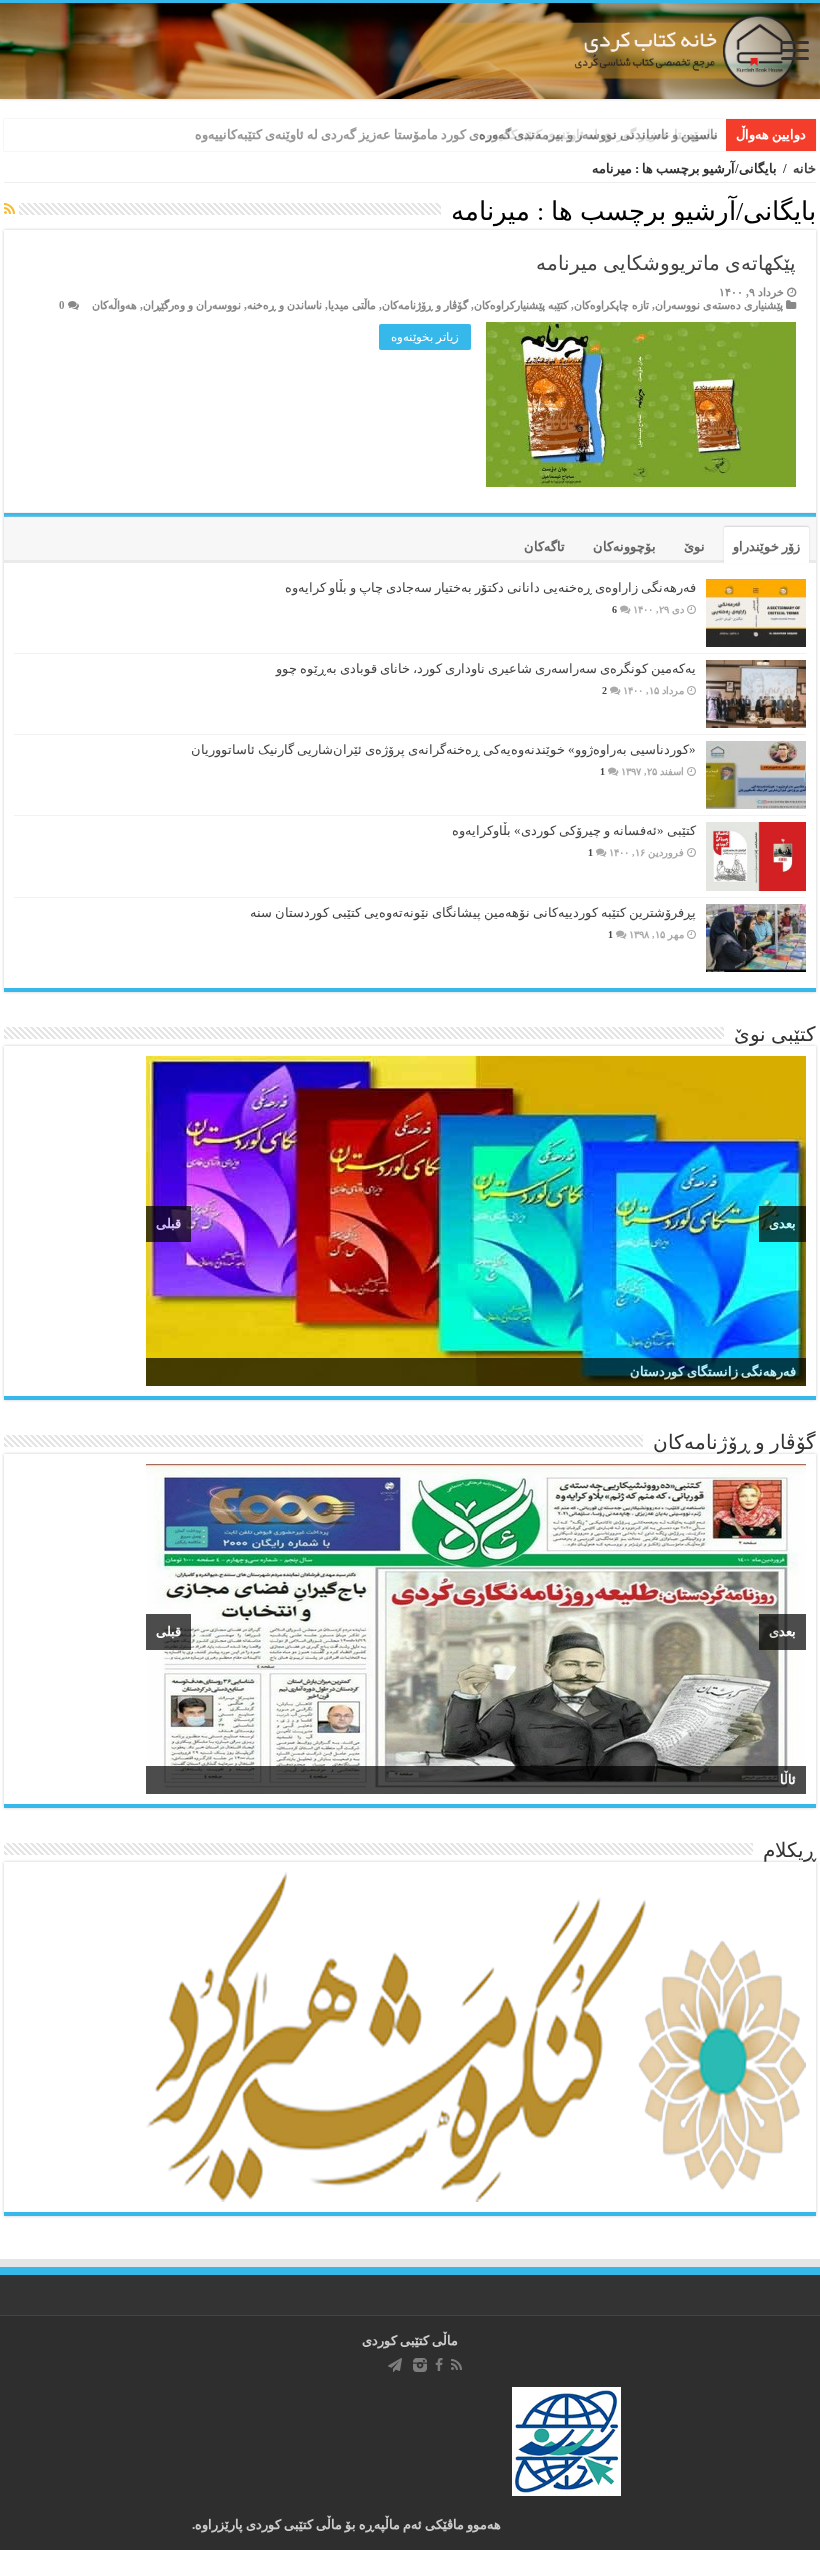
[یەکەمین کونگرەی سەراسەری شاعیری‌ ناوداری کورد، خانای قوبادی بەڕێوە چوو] (756, 694)
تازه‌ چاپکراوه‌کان (611, 305)
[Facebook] (439, 2365)
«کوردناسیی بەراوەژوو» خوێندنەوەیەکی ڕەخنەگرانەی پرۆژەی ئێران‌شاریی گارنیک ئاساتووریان (443, 749)
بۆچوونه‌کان (624, 546)
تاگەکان (544, 546)
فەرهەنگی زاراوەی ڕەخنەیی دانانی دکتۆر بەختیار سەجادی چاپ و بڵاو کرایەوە (490, 587)
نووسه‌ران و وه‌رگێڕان (192, 305)
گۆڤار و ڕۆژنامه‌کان (425, 305)
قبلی (168, 1223)
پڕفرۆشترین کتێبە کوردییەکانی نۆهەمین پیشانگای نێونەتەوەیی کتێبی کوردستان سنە (473, 912)
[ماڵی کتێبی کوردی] (410, 51)
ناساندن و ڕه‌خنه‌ (284, 305)
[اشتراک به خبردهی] (9, 210)
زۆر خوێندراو (766, 546)
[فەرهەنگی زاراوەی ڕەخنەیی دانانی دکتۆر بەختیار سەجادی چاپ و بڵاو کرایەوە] (756, 613)
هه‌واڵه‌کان (114, 305)
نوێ (694, 546)
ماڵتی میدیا (352, 305)
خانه (804, 168)
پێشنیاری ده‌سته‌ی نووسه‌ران (719, 305)
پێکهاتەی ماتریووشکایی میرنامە (666, 263)
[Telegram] (395, 2365)
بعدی (782, 1223)
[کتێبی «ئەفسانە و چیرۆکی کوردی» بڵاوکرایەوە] (756, 856)
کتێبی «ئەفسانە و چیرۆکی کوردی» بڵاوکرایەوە (574, 830)
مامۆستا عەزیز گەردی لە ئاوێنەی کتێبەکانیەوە (598, 134)
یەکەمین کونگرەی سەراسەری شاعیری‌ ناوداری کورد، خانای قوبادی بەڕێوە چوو (486, 668)
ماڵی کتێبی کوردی (410, 2340)
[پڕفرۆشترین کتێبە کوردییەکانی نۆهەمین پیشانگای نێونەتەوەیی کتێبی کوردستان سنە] (756, 938)
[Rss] (456, 2365)
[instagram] (420, 2365)
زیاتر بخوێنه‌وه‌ (425, 337)
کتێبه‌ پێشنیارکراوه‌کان (521, 305)
